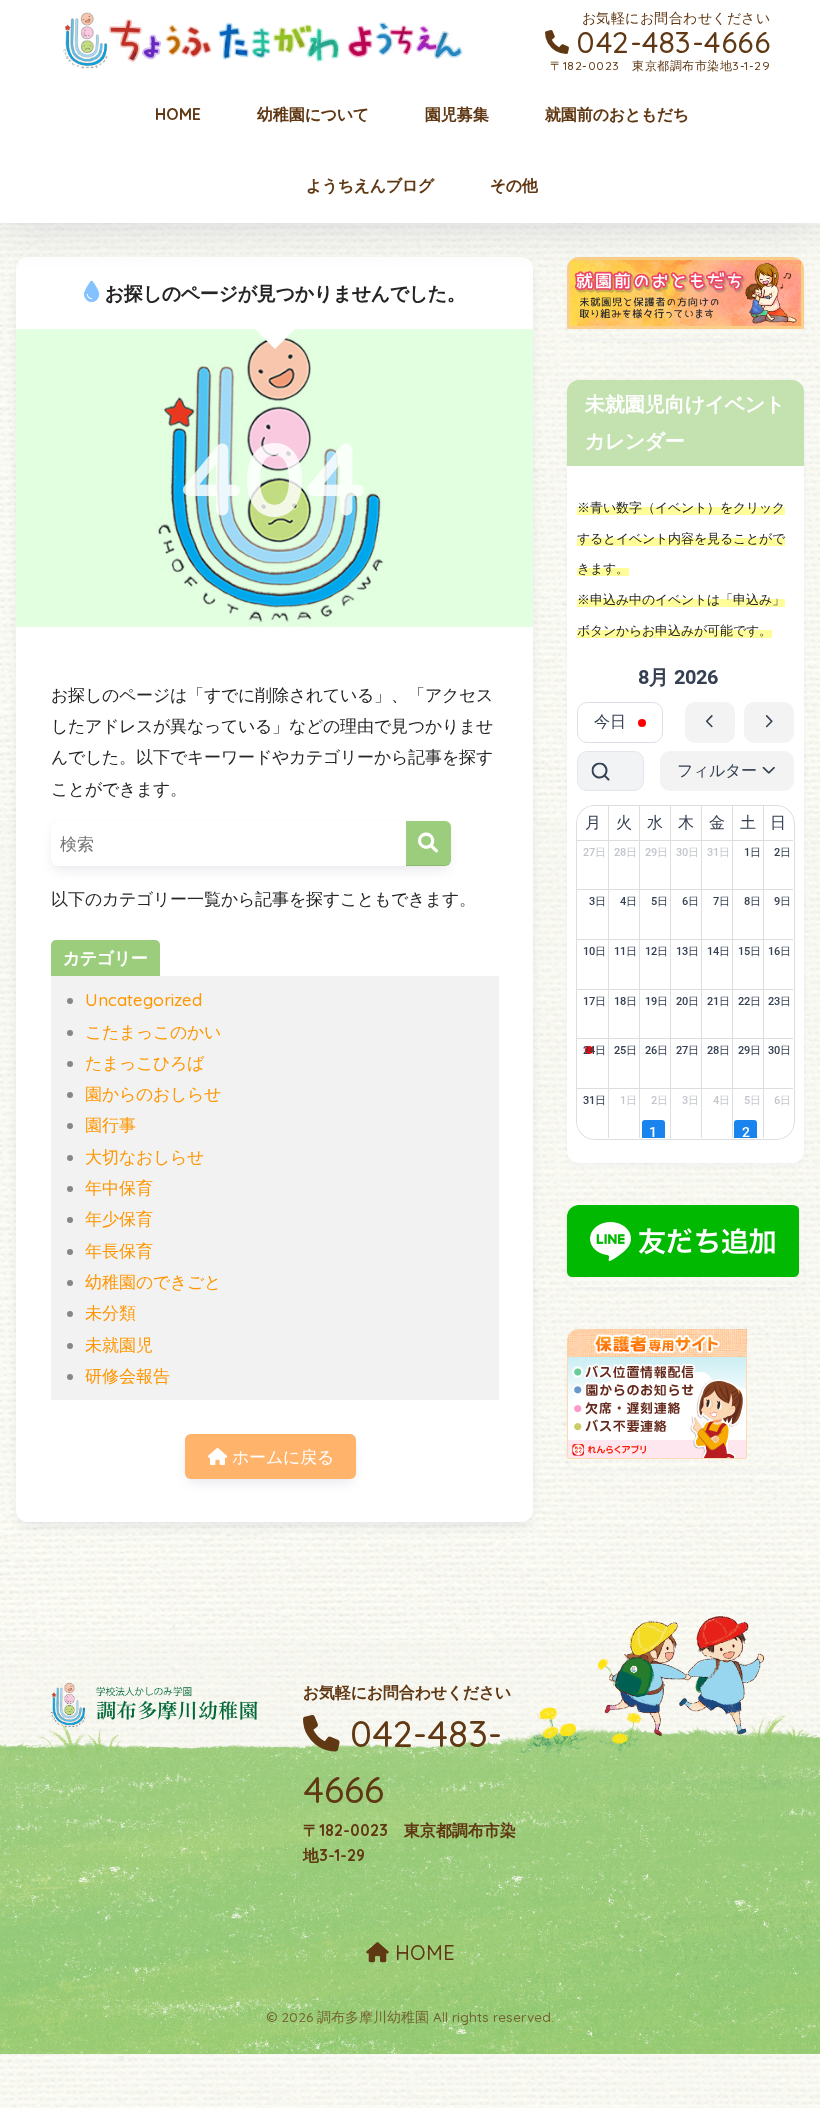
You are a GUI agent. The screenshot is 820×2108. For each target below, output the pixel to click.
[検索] (428, 843)
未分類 (110, 1312)
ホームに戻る (280, 1456)
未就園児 (119, 1344)
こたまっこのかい (153, 1031)
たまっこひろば (144, 1062)
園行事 (110, 1124)
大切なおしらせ (144, 1156)
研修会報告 (127, 1375)
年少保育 (119, 1218)
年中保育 (119, 1187)
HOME (422, 1952)
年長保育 (119, 1250)
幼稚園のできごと (153, 1281)
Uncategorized (143, 999)
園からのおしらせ (153, 1093)
